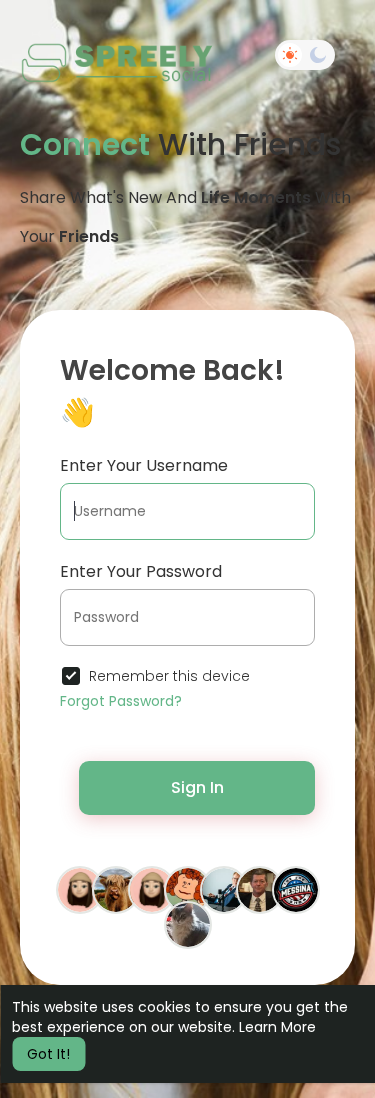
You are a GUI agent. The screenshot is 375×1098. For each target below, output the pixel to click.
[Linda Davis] (188, 888)
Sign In (197, 787)
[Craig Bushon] (224, 888)
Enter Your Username (144, 465)
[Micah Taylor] (152, 888)
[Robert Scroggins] (116, 888)
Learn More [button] (277, 1027)
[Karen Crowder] (80, 888)
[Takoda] (188, 923)
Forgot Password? (121, 701)
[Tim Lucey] (260, 888)
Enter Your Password (141, 571)
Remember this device (169, 676)
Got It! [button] (48, 1054)
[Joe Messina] (296, 888)
